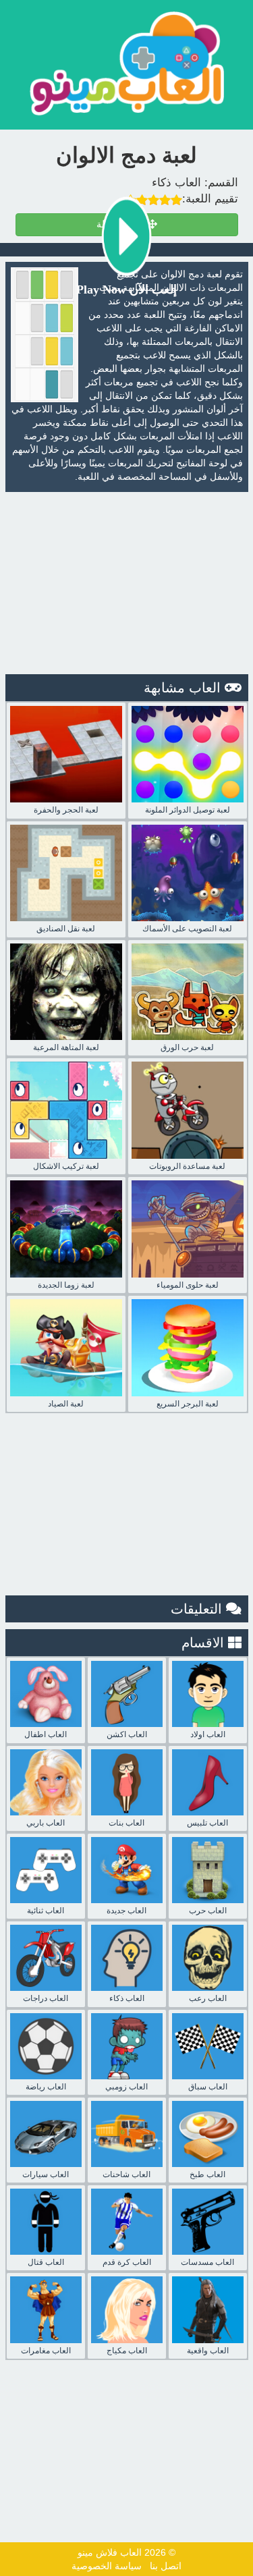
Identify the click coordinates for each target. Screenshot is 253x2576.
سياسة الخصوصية (107, 2566)
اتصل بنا (166, 2566)
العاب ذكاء (176, 183)
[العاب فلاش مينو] (127, 63)
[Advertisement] (127, 583)
